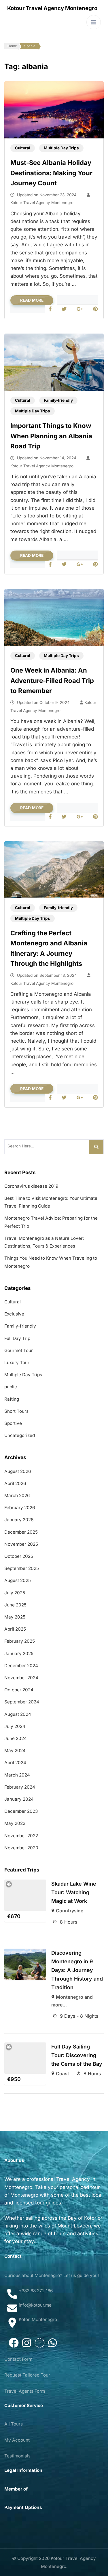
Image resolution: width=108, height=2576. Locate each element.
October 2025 (19, 1556)
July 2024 (15, 1726)
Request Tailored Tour (27, 2375)
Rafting (12, 1399)
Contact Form (18, 2359)
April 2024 (15, 1763)
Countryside (70, 1911)
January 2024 (19, 1799)
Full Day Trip (17, 1338)
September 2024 (22, 1702)
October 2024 (19, 1690)
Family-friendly (58, 400)
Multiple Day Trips (61, 148)
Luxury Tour (17, 1363)
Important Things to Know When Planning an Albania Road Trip (51, 436)
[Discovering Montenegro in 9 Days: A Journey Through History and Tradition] (25, 1964)
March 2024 (17, 1775)
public (11, 1387)
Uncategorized (20, 1435)
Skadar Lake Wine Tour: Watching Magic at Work (74, 1892)
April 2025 (15, 1629)
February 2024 (20, 1787)
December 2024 (21, 1666)
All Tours (14, 2424)
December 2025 (21, 1532)
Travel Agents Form (25, 2391)
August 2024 (18, 1714)
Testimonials (17, 2456)
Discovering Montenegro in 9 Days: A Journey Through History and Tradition (77, 1970)
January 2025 (19, 1653)
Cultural (23, 148)
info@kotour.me (35, 2305)
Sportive (13, 1423)
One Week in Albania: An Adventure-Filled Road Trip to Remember (52, 680)
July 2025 (15, 1593)
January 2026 (19, 1520)
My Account (17, 2440)
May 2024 (15, 1750)
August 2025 (18, 1580)
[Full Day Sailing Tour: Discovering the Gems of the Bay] (25, 2058)
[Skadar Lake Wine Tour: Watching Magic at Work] (25, 1895)
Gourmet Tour (19, 1350)
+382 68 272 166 (36, 2291)
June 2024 (16, 1738)
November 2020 (21, 1848)
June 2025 (15, 1605)
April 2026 (15, 1483)
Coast (62, 2074)
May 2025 (15, 1617)
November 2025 (21, 1544)
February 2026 (20, 1508)
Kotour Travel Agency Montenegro (52, 8)
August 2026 (18, 1471)
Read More (32, 300)
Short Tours (16, 1411)
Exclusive (14, 1314)
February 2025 (20, 1641)
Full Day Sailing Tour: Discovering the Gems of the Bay (77, 2055)
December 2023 (21, 1811)
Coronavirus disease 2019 (31, 1186)
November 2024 (21, 1678)
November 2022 (21, 1836)
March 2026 (17, 1495)
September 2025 (22, 1568)
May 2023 (15, 1823)
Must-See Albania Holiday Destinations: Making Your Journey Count (51, 173)
